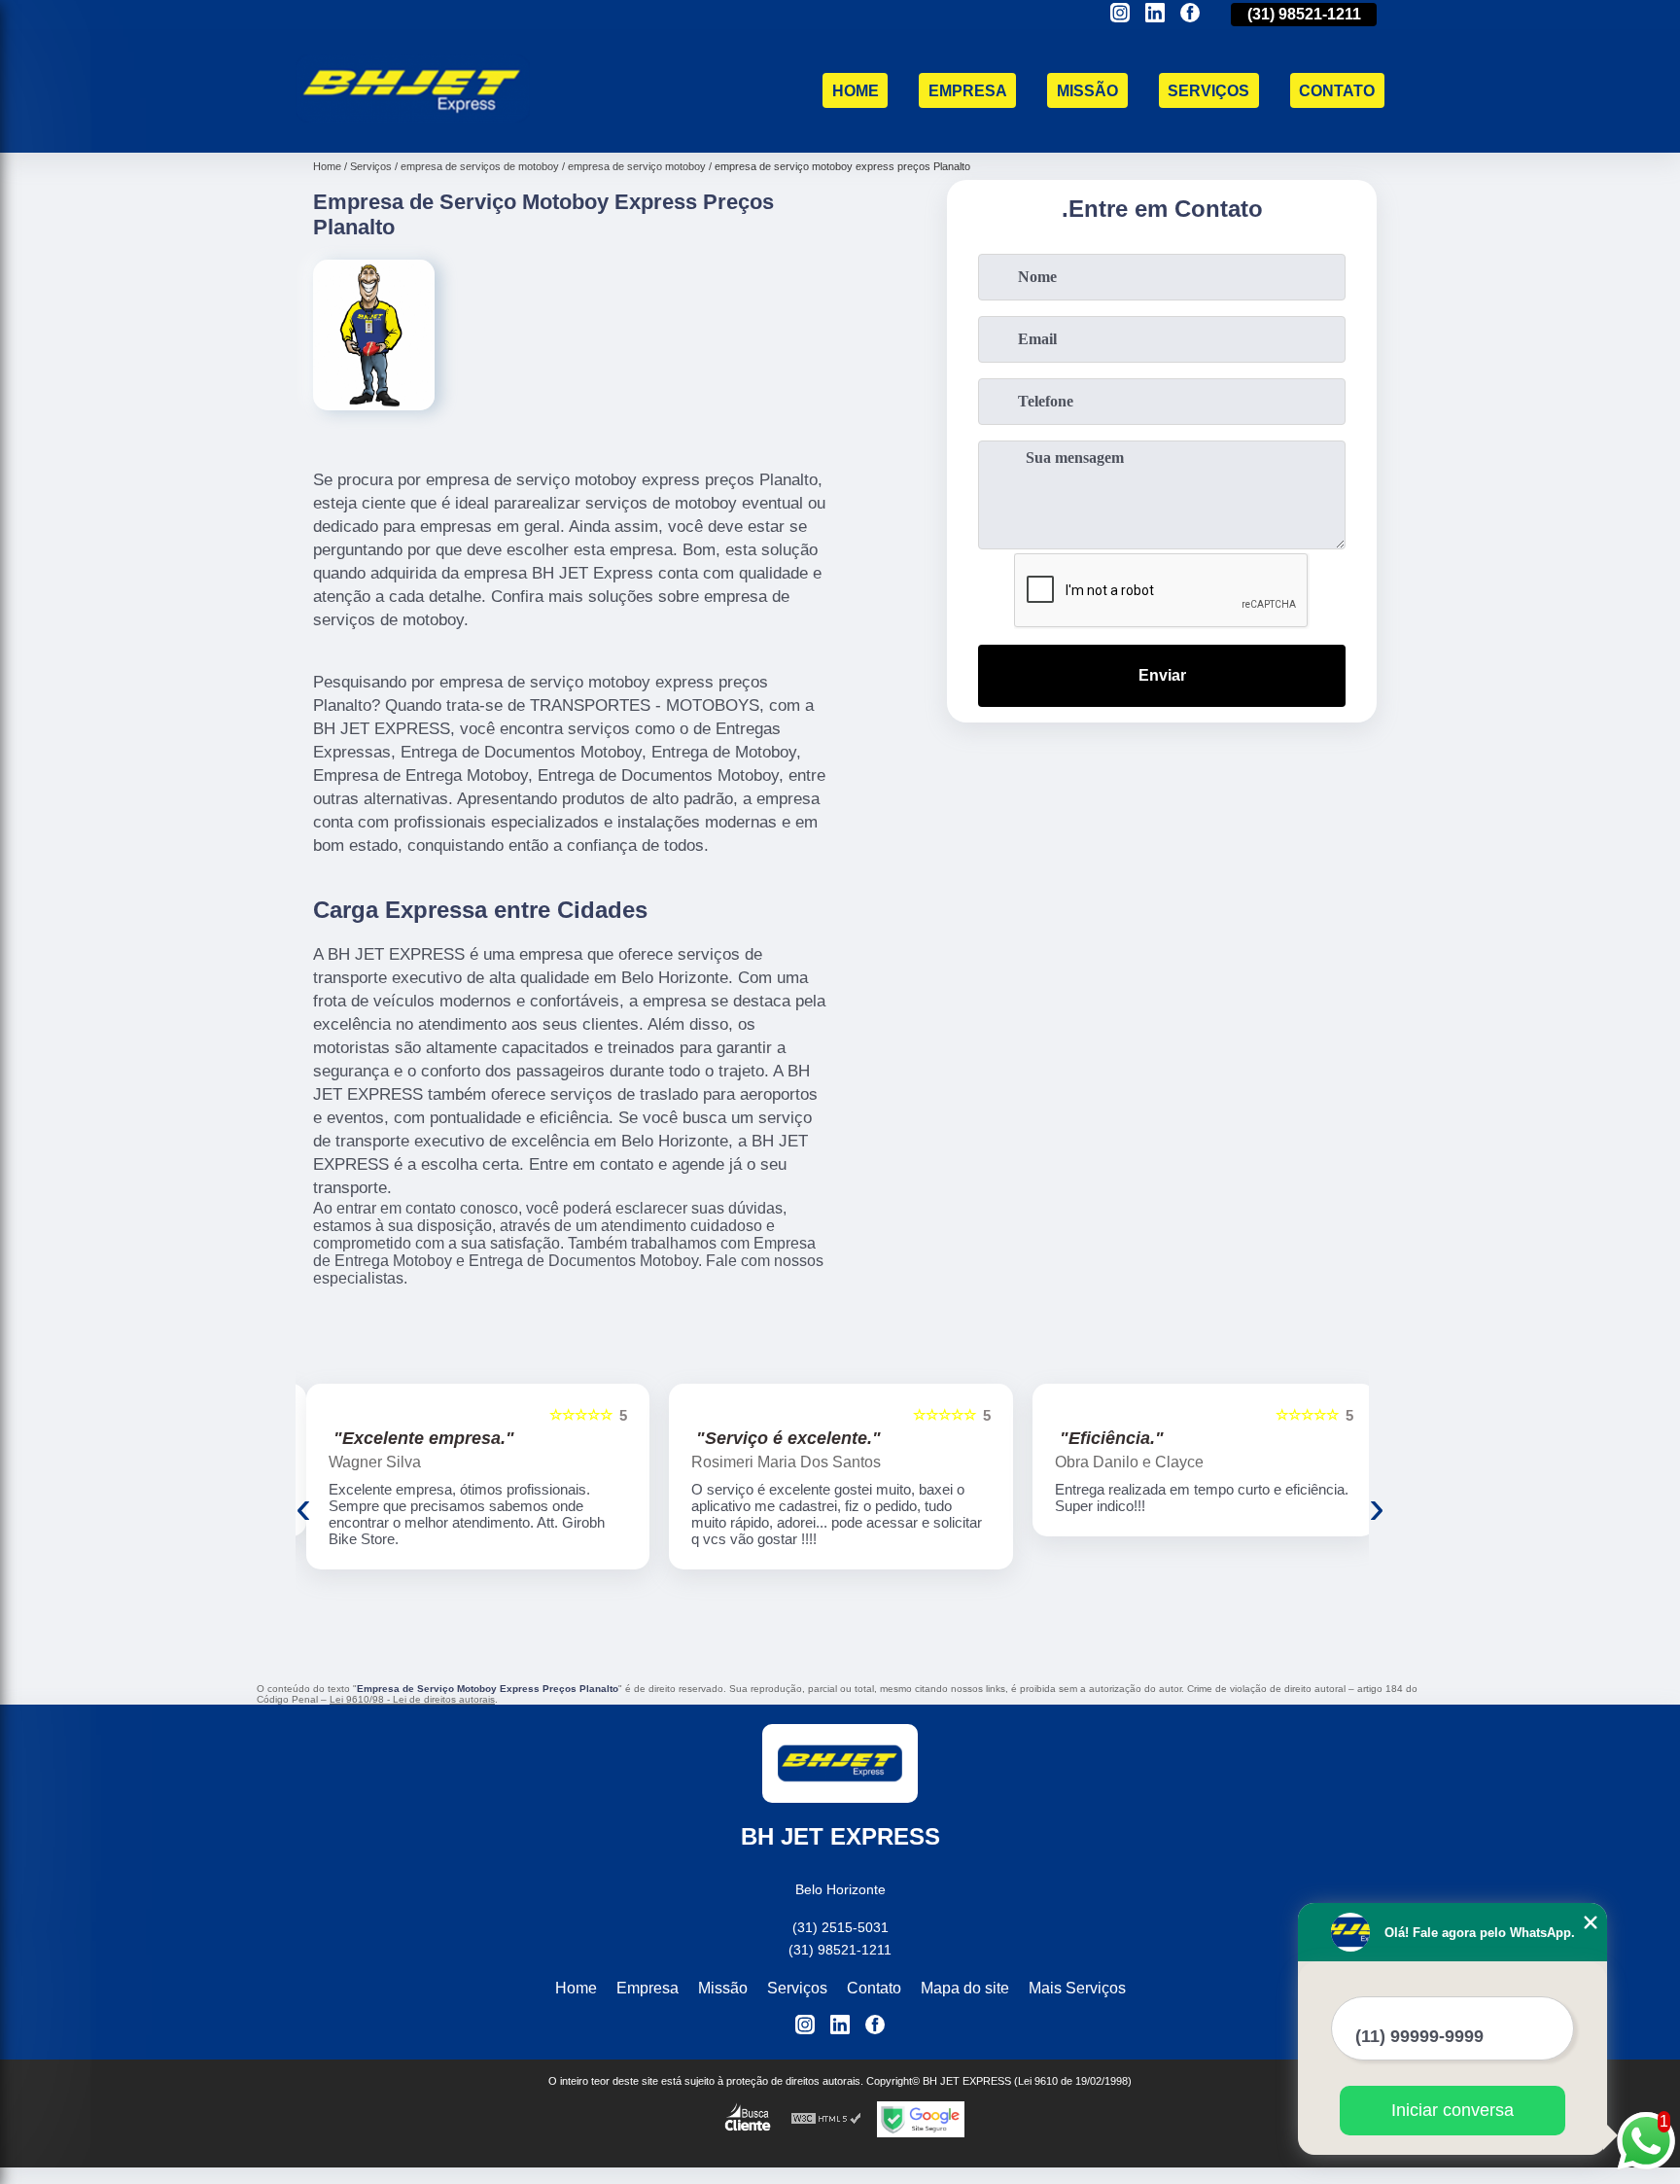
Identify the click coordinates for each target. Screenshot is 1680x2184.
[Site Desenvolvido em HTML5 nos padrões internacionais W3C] (826, 2119)
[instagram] (1120, 14)
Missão (1087, 91)
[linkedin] (1155, 14)
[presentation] (303, 1507)
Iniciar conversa (1452, 2110)
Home (856, 91)
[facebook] (1190, 14)
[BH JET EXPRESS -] (413, 128)
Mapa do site (965, 1988)
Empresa (968, 91)
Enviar (1162, 675)
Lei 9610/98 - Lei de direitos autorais (412, 1699)
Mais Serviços (1077, 1988)
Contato (1337, 91)
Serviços (1208, 91)
